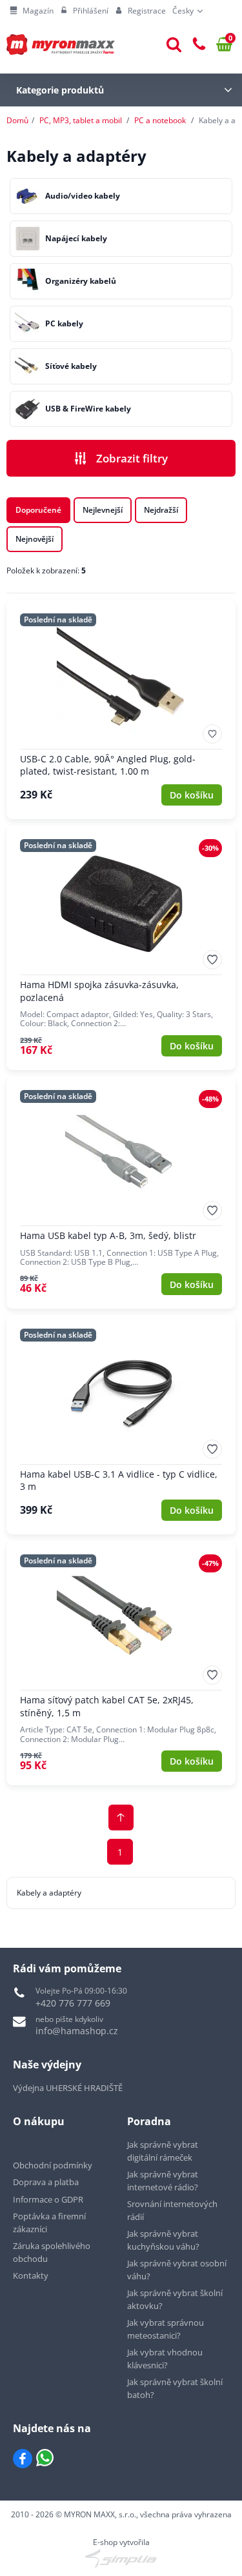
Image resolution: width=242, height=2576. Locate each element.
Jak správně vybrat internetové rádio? (163, 2181)
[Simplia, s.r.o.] (121, 2559)
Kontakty (31, 2275)
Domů (17, 120)
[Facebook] (23, 2459)
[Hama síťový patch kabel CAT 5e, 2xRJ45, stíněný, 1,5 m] (121, 1663)
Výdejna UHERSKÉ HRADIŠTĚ (68, 2088)
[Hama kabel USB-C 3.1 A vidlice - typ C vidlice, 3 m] (121, 1425)
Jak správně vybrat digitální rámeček (163, 2151)
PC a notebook (160, 120)
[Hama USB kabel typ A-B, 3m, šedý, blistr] (121, 1193)
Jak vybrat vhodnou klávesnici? (165, 2359)
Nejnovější (35, 539)
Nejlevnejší (103, 510)
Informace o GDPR (48, 2199)
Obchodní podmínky (53, 2165)
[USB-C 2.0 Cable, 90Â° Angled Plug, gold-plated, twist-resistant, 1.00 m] (121, 709)
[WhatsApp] (45, 2459)
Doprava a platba (46, 2182)
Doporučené (38, 510)
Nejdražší (161, 510)
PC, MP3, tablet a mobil (81, 120)
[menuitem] (32, 11)
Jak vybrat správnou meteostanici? (166, 2329)
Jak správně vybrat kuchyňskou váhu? (163, 2240)
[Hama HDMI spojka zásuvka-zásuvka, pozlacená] (121, 948)
